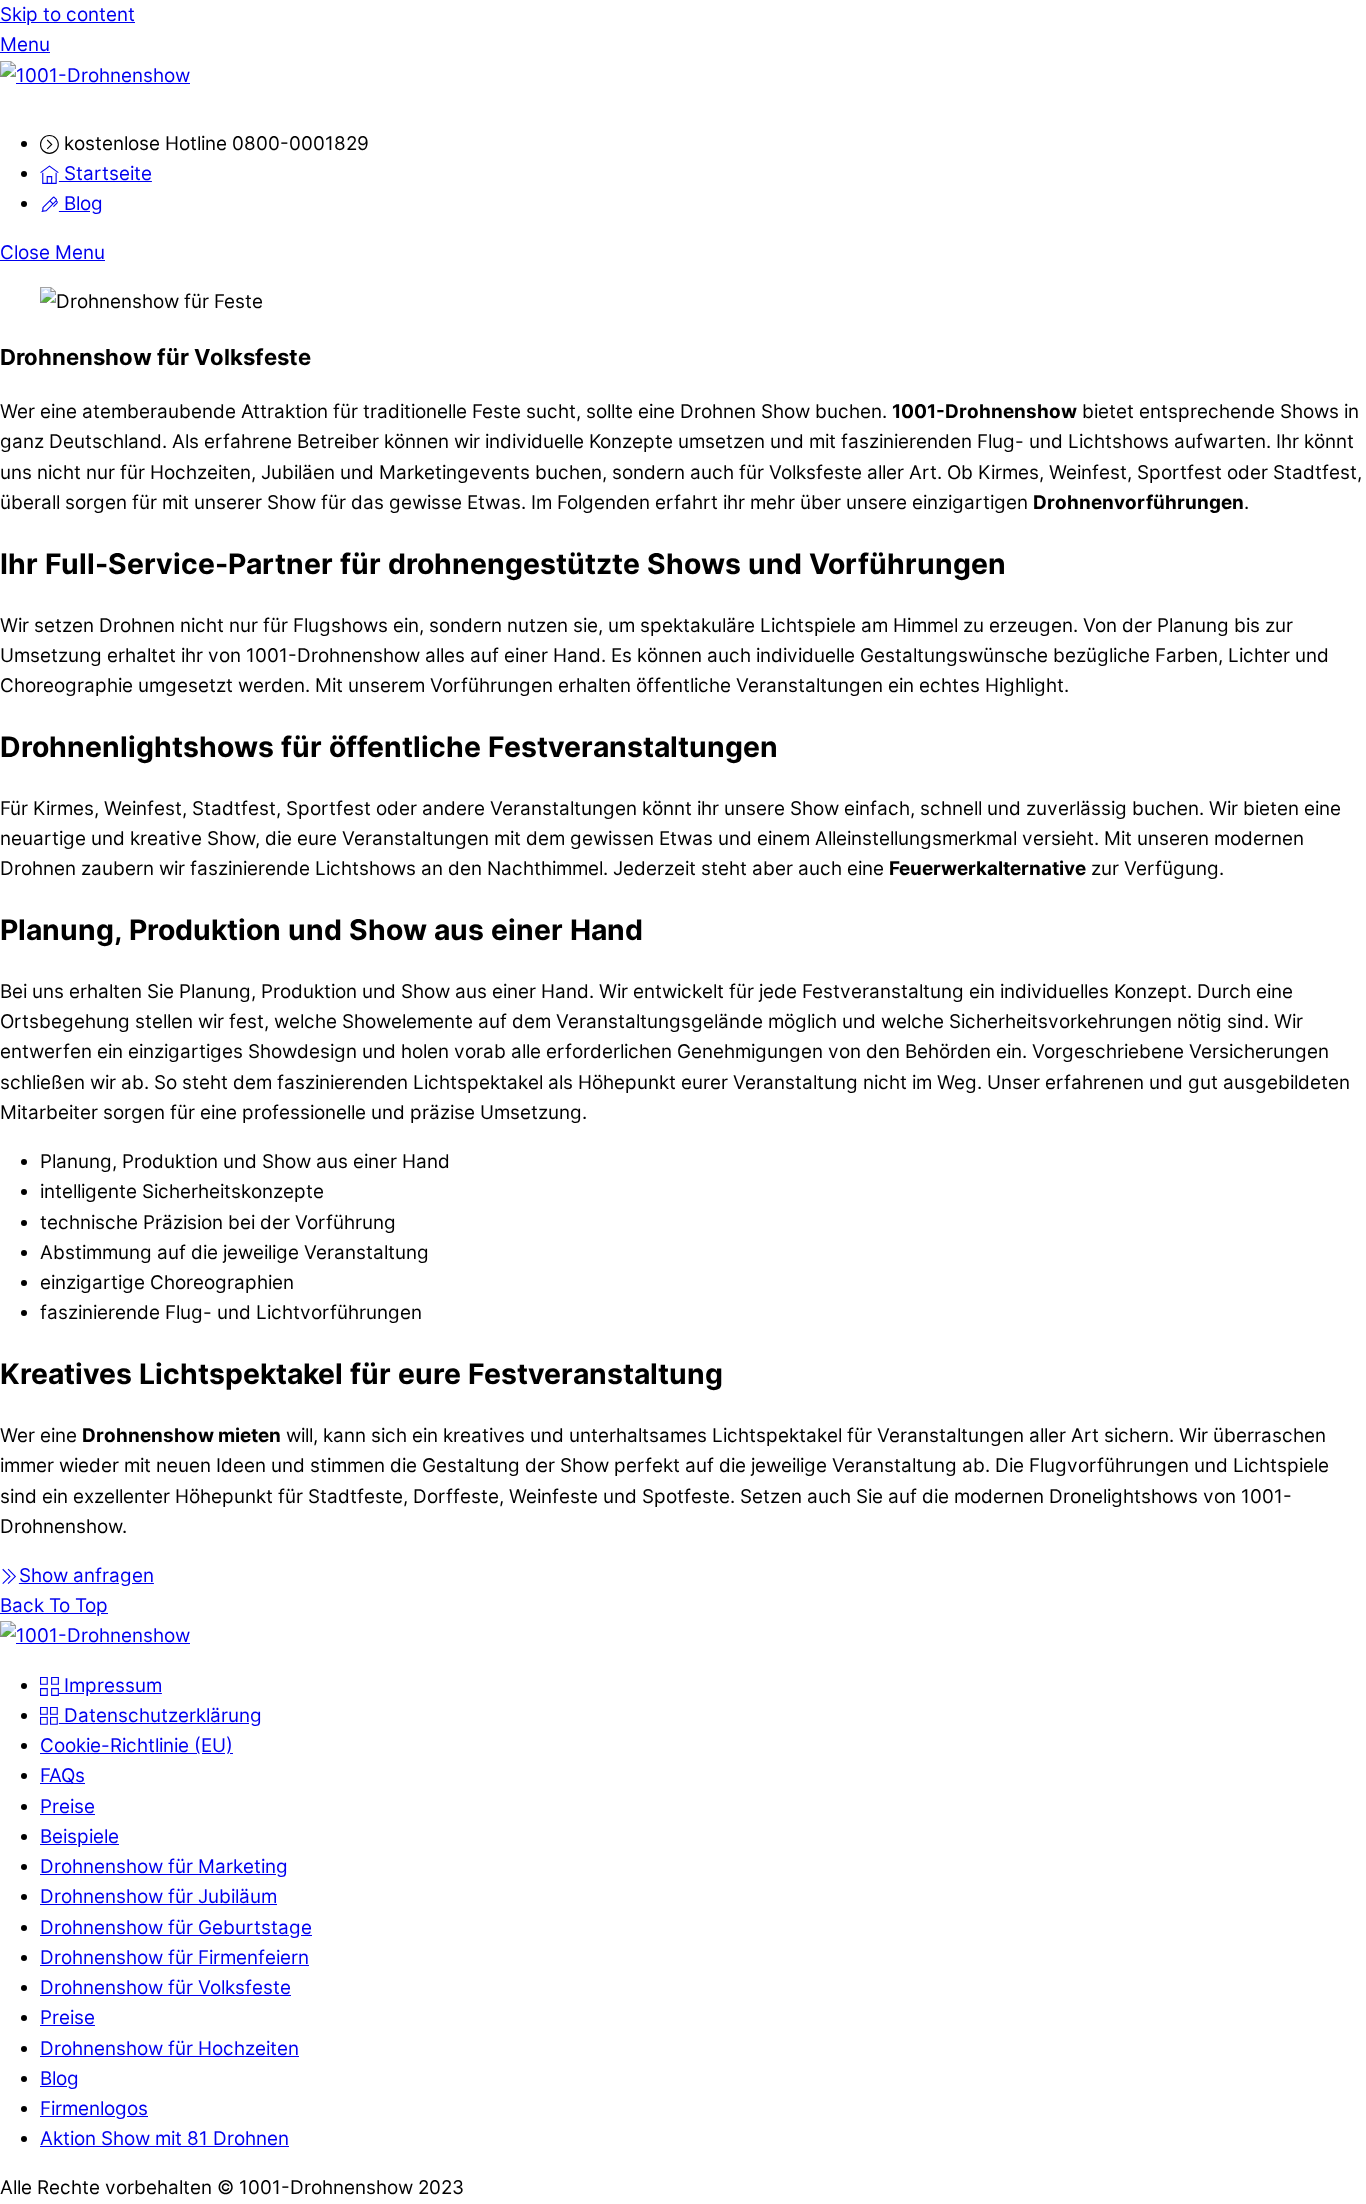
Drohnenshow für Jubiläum (158, 1896)
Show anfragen (86, 1575)
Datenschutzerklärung (160, 1715)
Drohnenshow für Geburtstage (176, 1927)
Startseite (105, 173)
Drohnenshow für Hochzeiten (169, 2048)
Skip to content (67, 14)
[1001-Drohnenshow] (95, 75)
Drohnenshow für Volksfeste (165, 1987)
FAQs (62, 1775)
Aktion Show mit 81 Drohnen (164, 2138)
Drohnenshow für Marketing (164, 1866)
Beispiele (79, 1836)
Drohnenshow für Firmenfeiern (174, 1957)
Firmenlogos (94, 2108)
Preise (67, 1806)
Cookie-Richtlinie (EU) (136, 1745)
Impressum (110, 1685)
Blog (81, 203)
